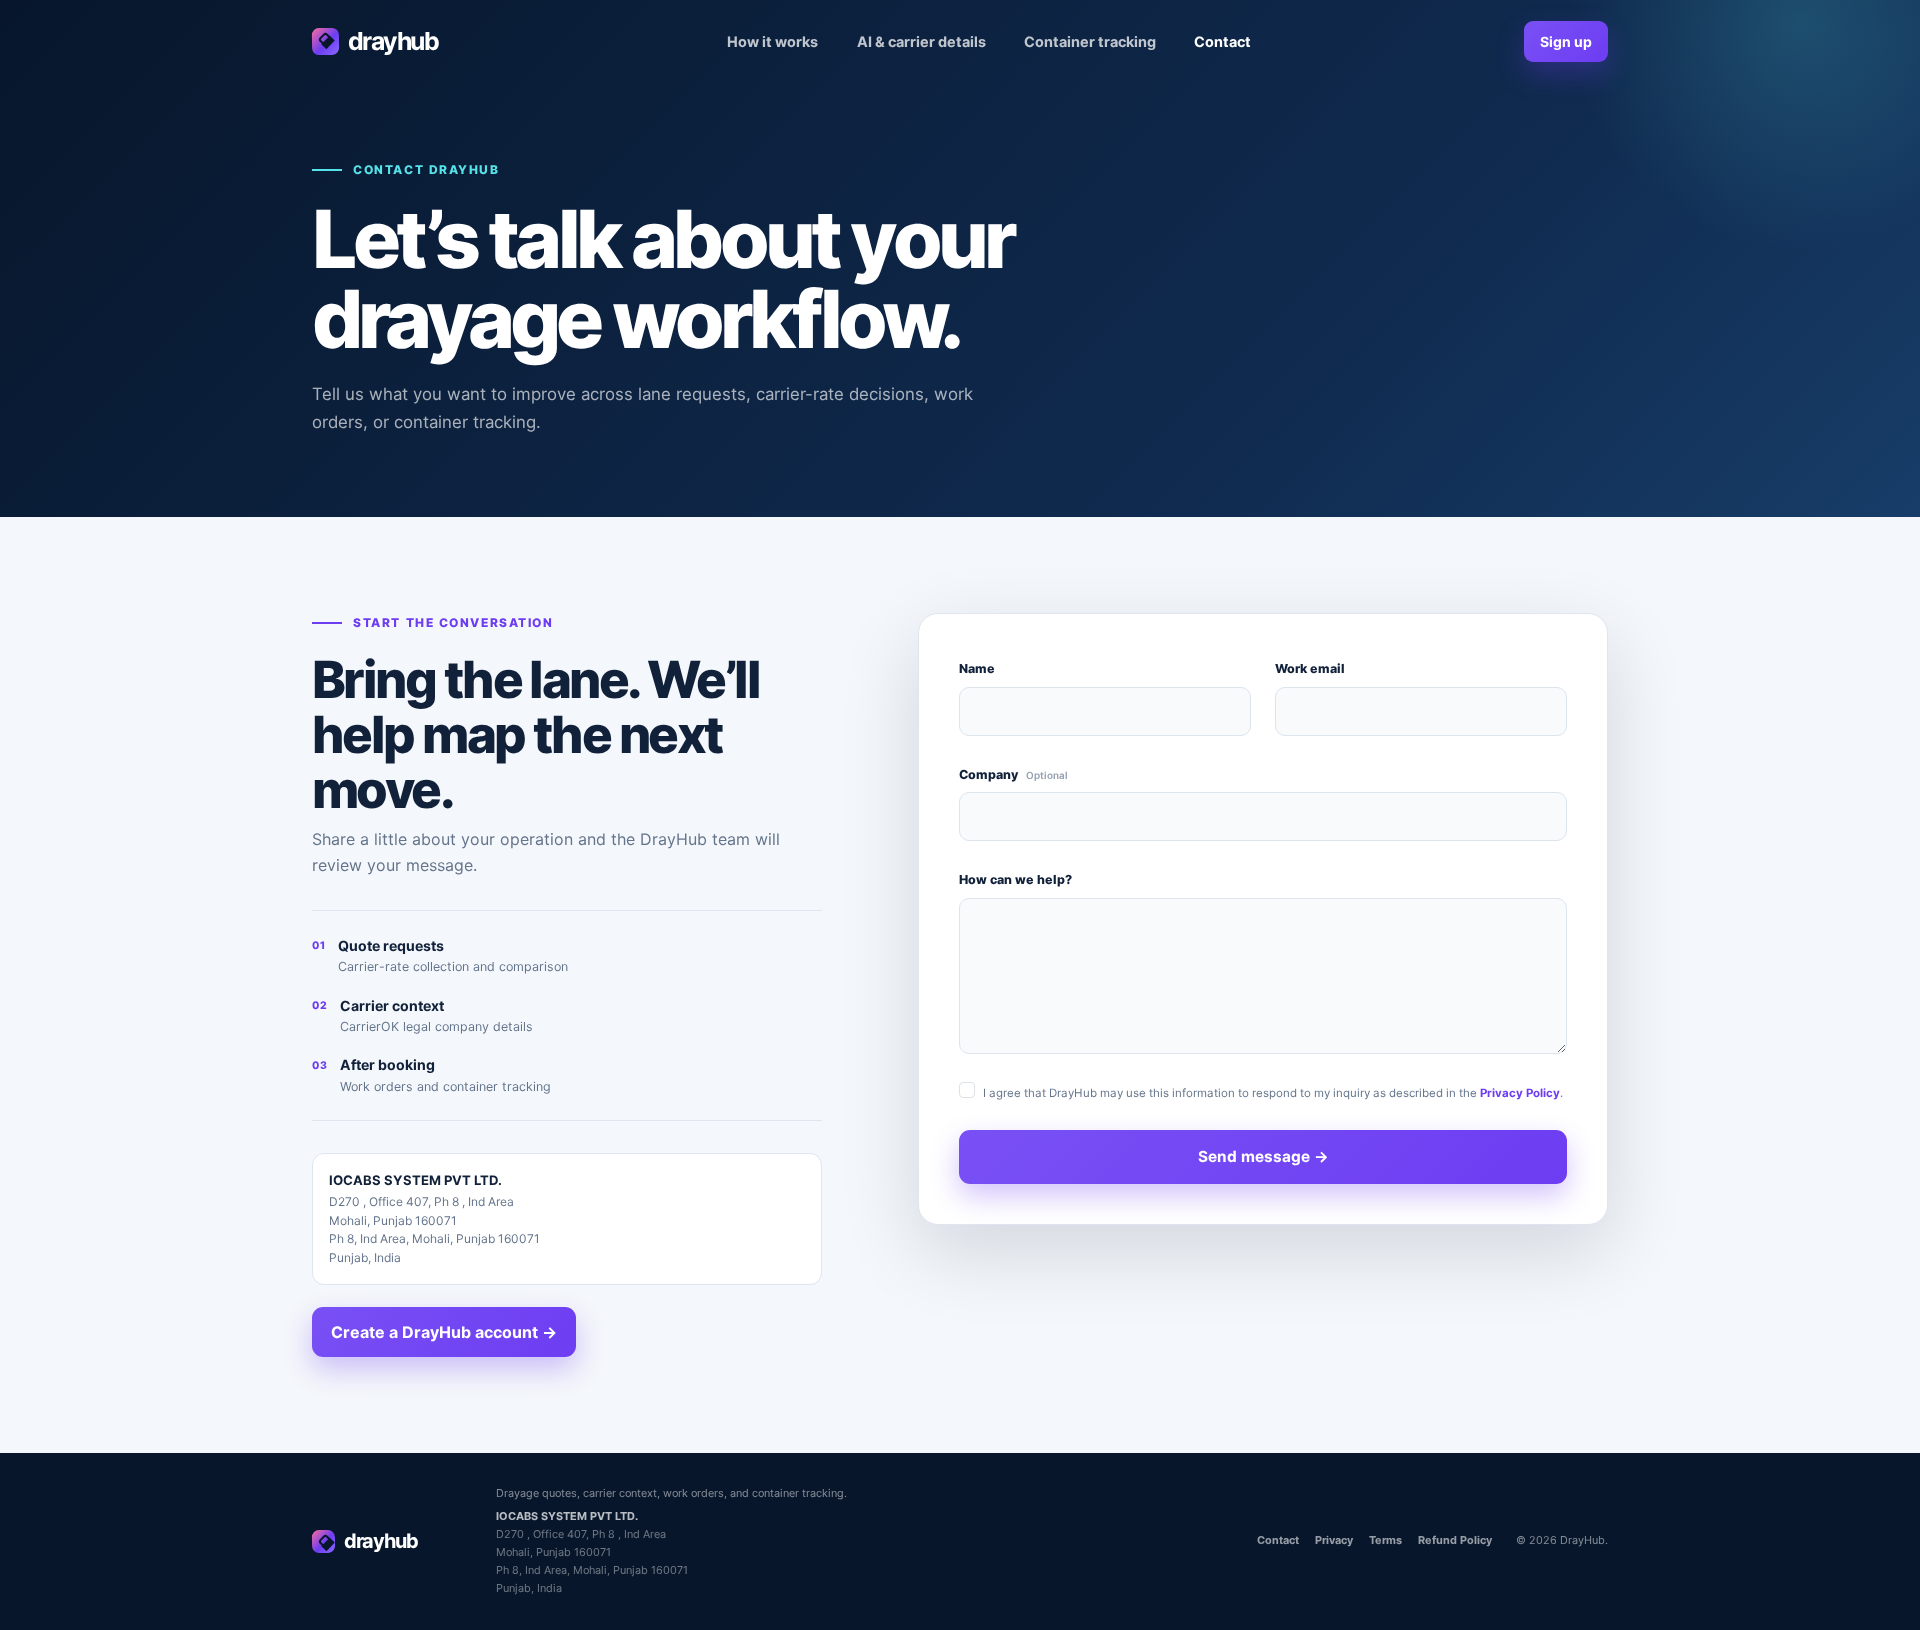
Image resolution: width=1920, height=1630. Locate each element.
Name (977, 668)
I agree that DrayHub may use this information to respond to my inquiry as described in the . (1273, 1093)
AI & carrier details (921, 41)
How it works (772, 41)
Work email (1310, 668)
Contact (1222, 41)
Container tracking (1090, 41)
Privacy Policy (1520, 1093)
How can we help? (1015, 879)
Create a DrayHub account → (444, 1332)
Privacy (1334, 1540)
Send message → (1263, 1156)
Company (1013, 774)
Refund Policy (1455, 1540)
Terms (1385, 1540)
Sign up (1566, 41)
